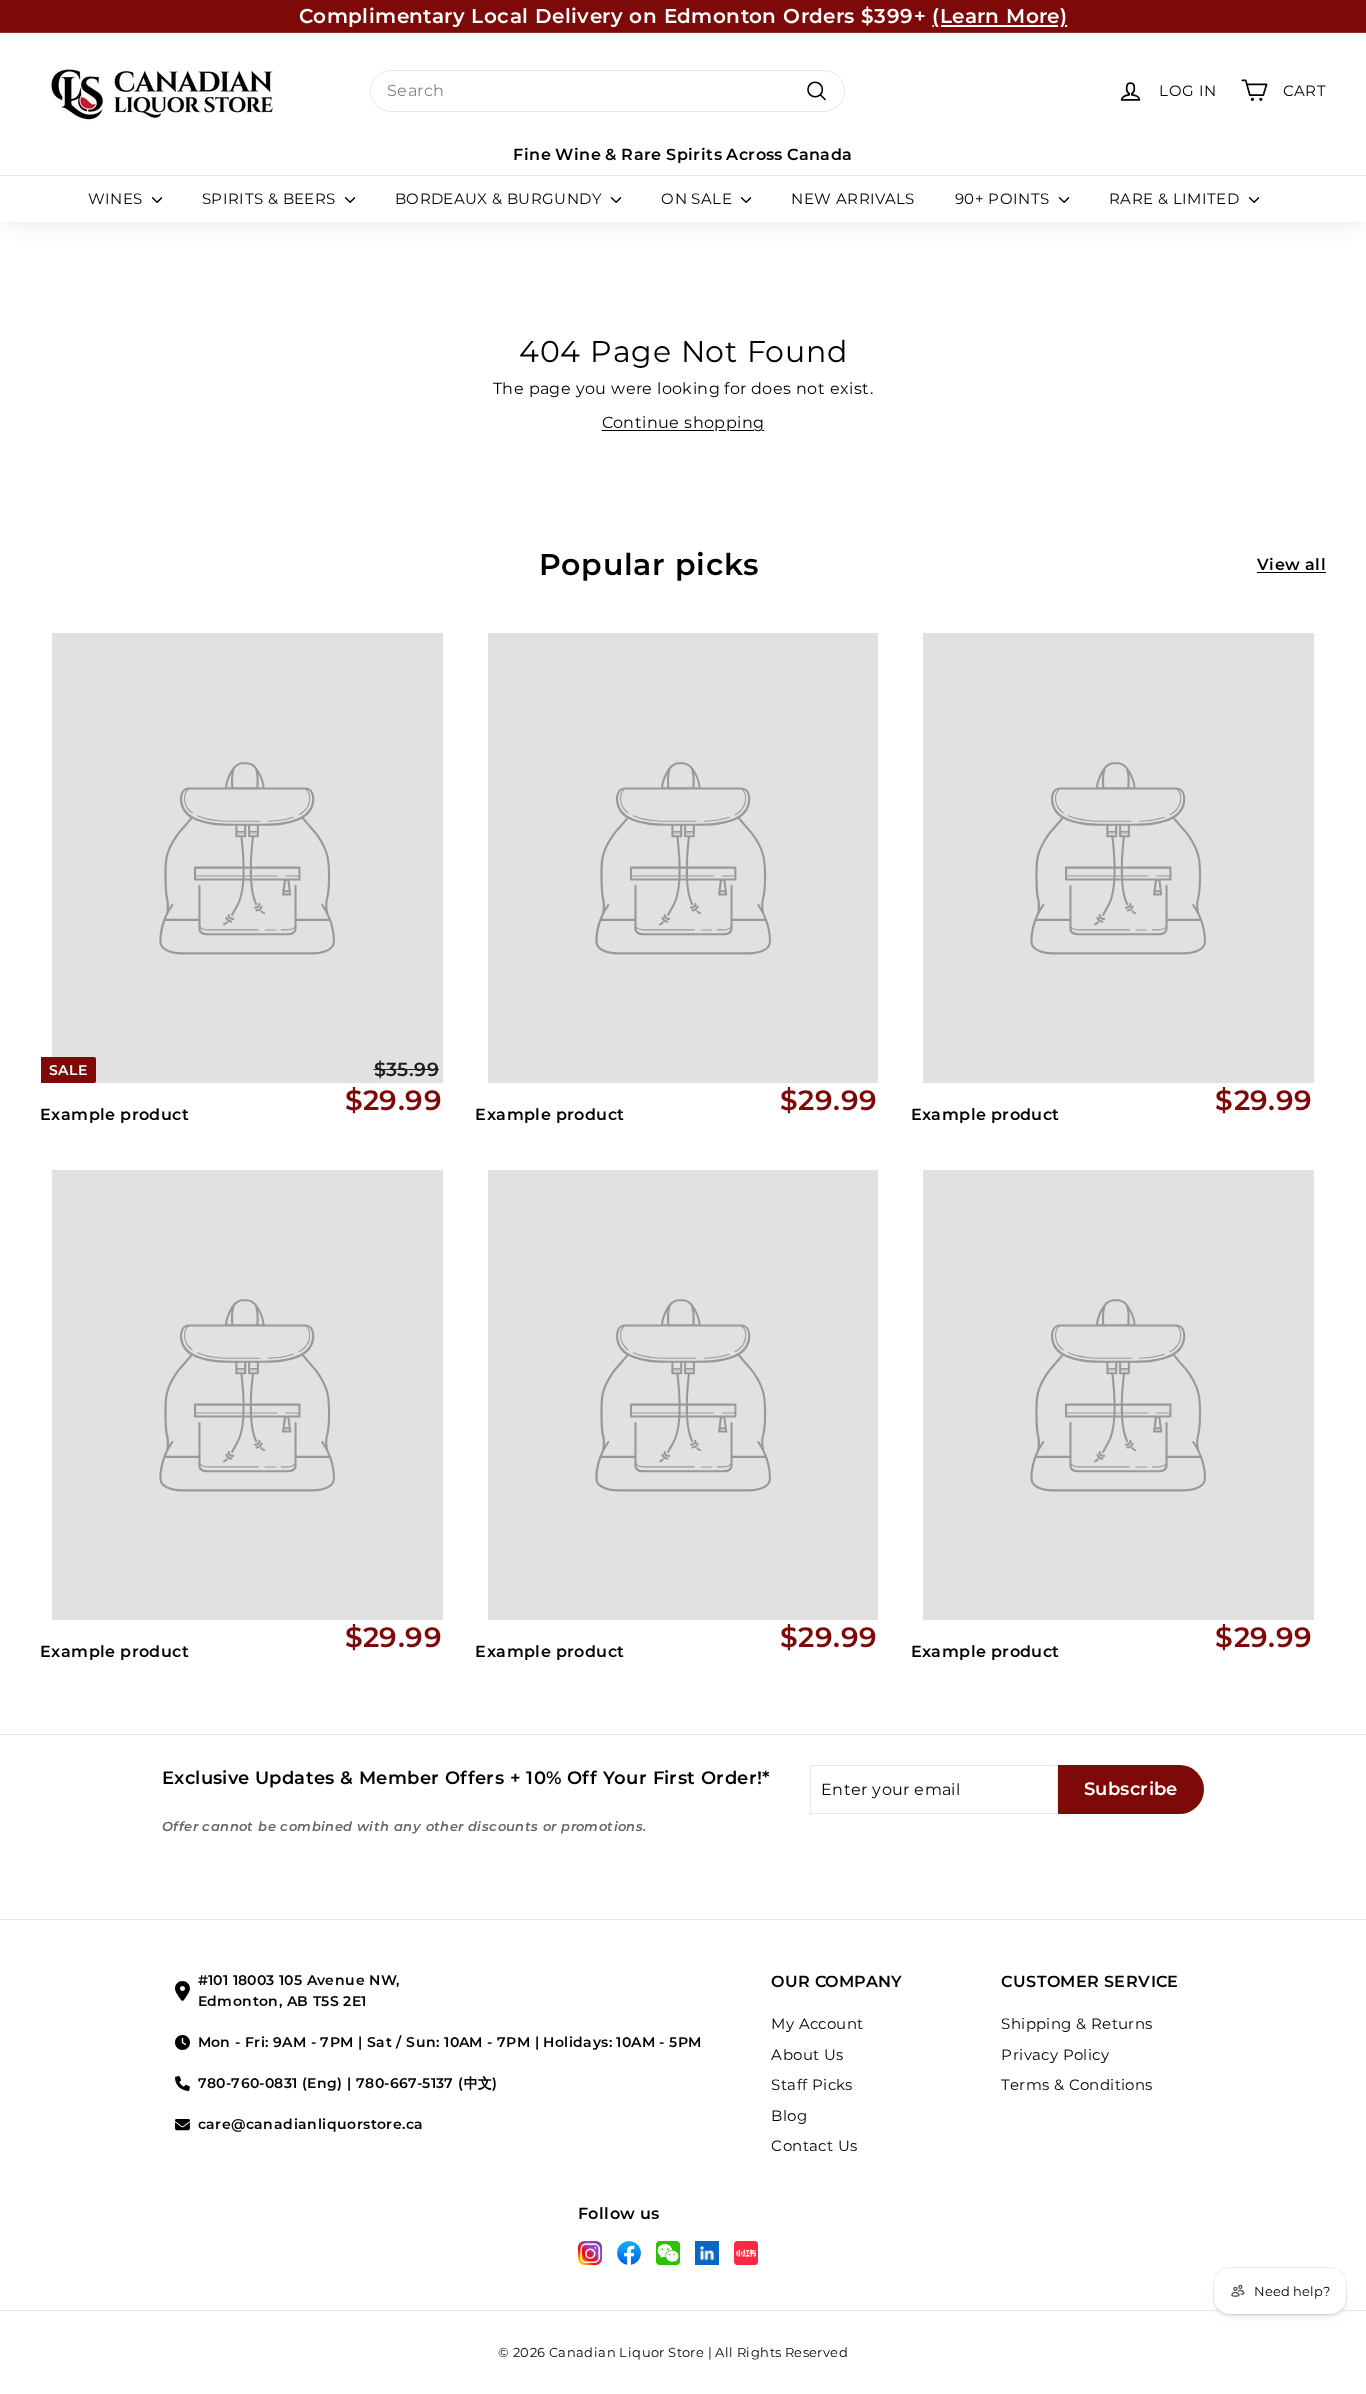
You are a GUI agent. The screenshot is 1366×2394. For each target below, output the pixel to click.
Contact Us (814, 2145)
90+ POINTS (1004, 198)
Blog (789, 2115)
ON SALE (698, 198)
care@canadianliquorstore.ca (311, 2124)
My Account (817, 2023)
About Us (807, 2054)
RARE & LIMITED (1176, 198)
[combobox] (607, 91)
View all (1291, 564)
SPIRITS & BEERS (271, 198)
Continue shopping (683, 422)
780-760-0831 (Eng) (270, 2083)
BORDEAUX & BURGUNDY (501, 198)
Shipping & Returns (1076, 2023)
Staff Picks (811, 2084)
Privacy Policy (1055, 2054)
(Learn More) (999, 16)
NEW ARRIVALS (853, 198)
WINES (117, 198)
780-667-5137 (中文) (427, 2083)
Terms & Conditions (1076, 2084)
